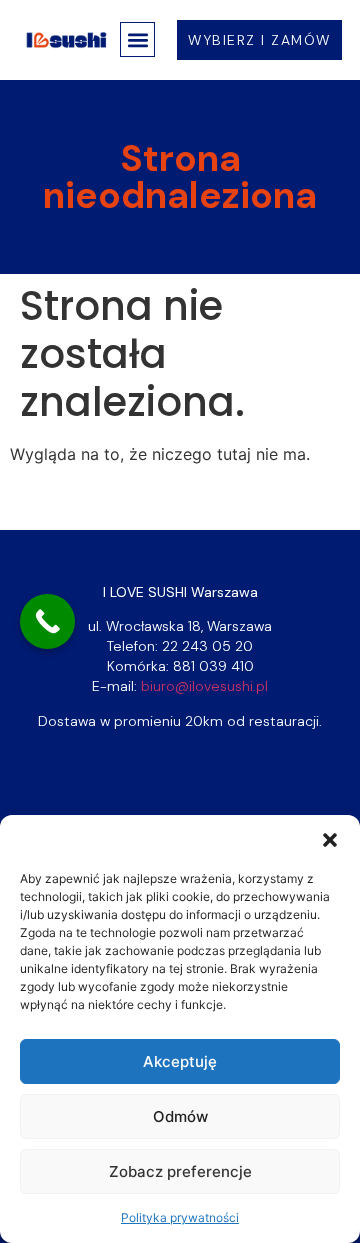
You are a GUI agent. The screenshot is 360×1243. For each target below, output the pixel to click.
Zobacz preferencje (180, 1171)
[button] (330, 840)
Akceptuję (180, 1061)
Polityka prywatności (180, 1217)
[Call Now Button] (47, 621)
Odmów (180, 1116)
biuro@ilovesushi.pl (204, 686)
